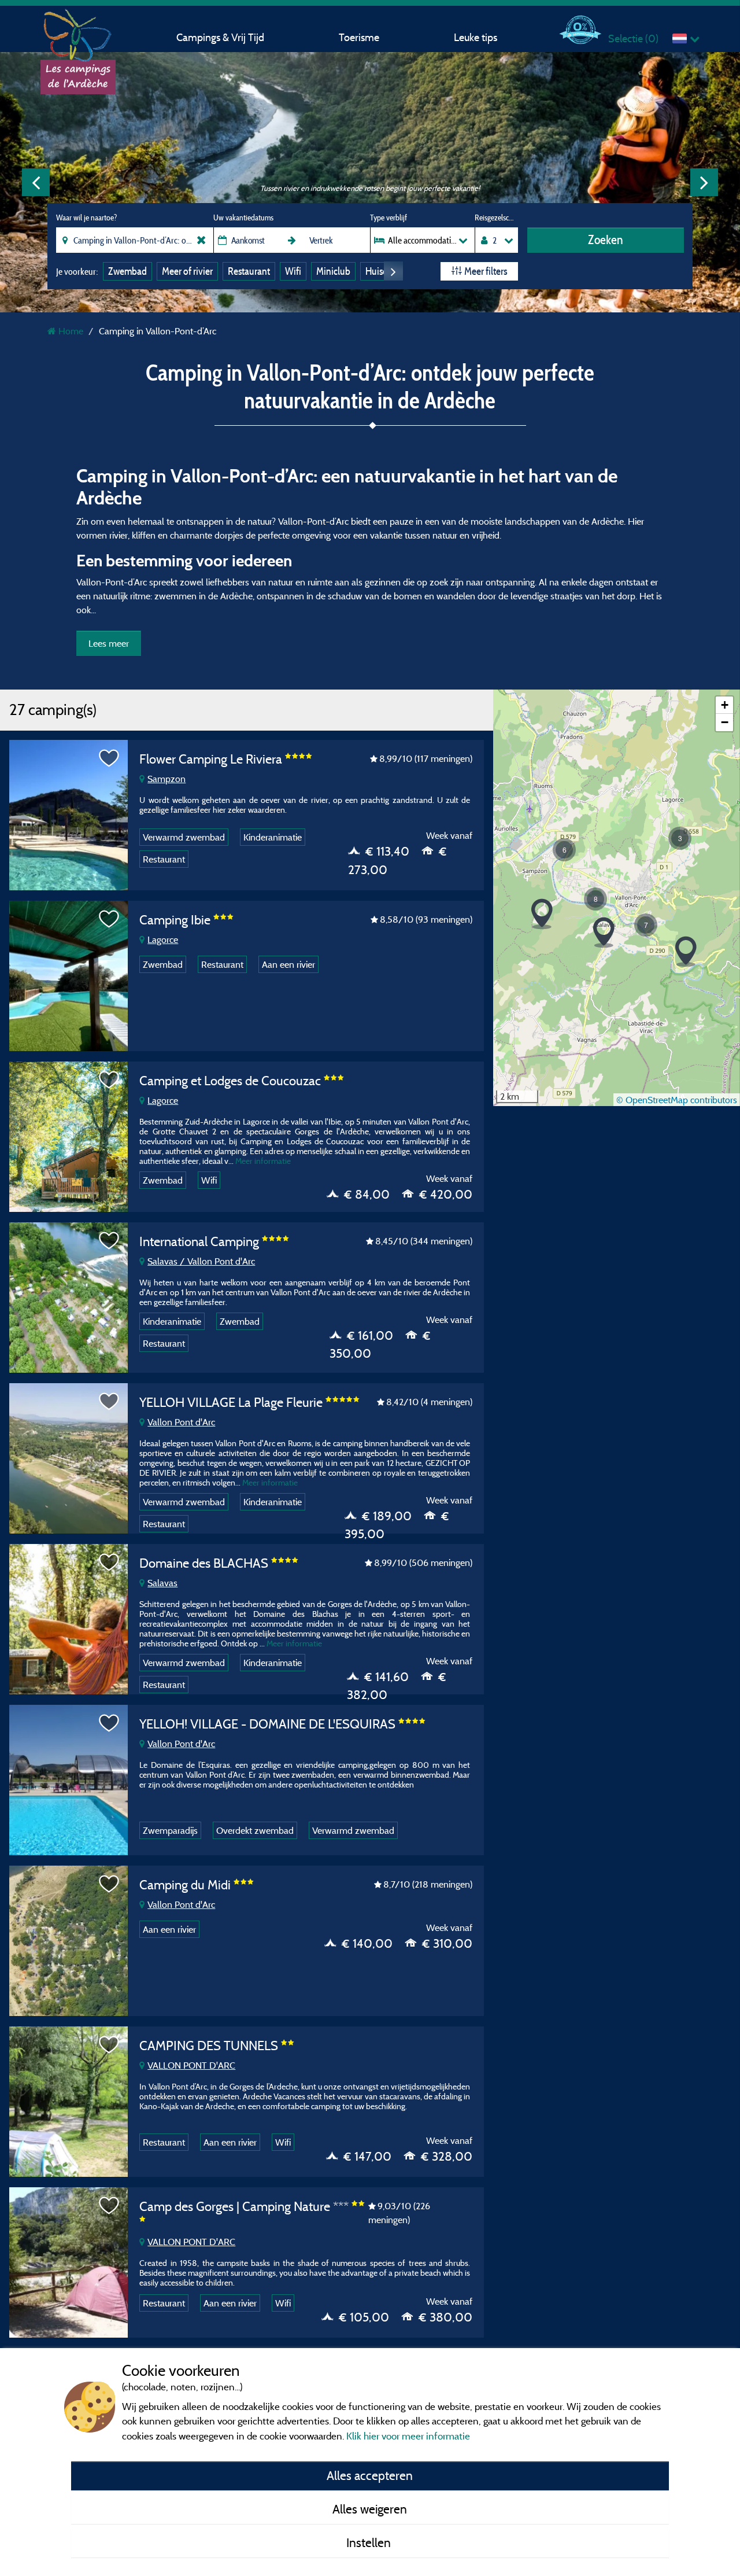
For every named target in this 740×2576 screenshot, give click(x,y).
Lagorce (163, 939)
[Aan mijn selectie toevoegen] (109, 758)
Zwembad (127, 271)
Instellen (370, 2542)
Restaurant (249, 271)
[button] (686, 952)
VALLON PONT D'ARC (191, 2065)
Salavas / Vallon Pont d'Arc (201, 1261)
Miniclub (333, 271)
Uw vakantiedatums (243, 218)
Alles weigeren (370, 2509)
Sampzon (166, 779)
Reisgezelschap (496, 218)
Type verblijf (388, 218)
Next (704, 182)
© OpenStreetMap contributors (677, 1100)
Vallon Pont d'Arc (181, 1422)
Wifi (293, 271)
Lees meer (109, 643)
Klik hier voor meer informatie (408, 2436)
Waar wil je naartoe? (86, 218)
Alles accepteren (370, 2475)
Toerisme (359, 37)
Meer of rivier (187, 271)
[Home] (78, 32)
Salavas (162, 1583)
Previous (36, 182)
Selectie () (633, 38)
